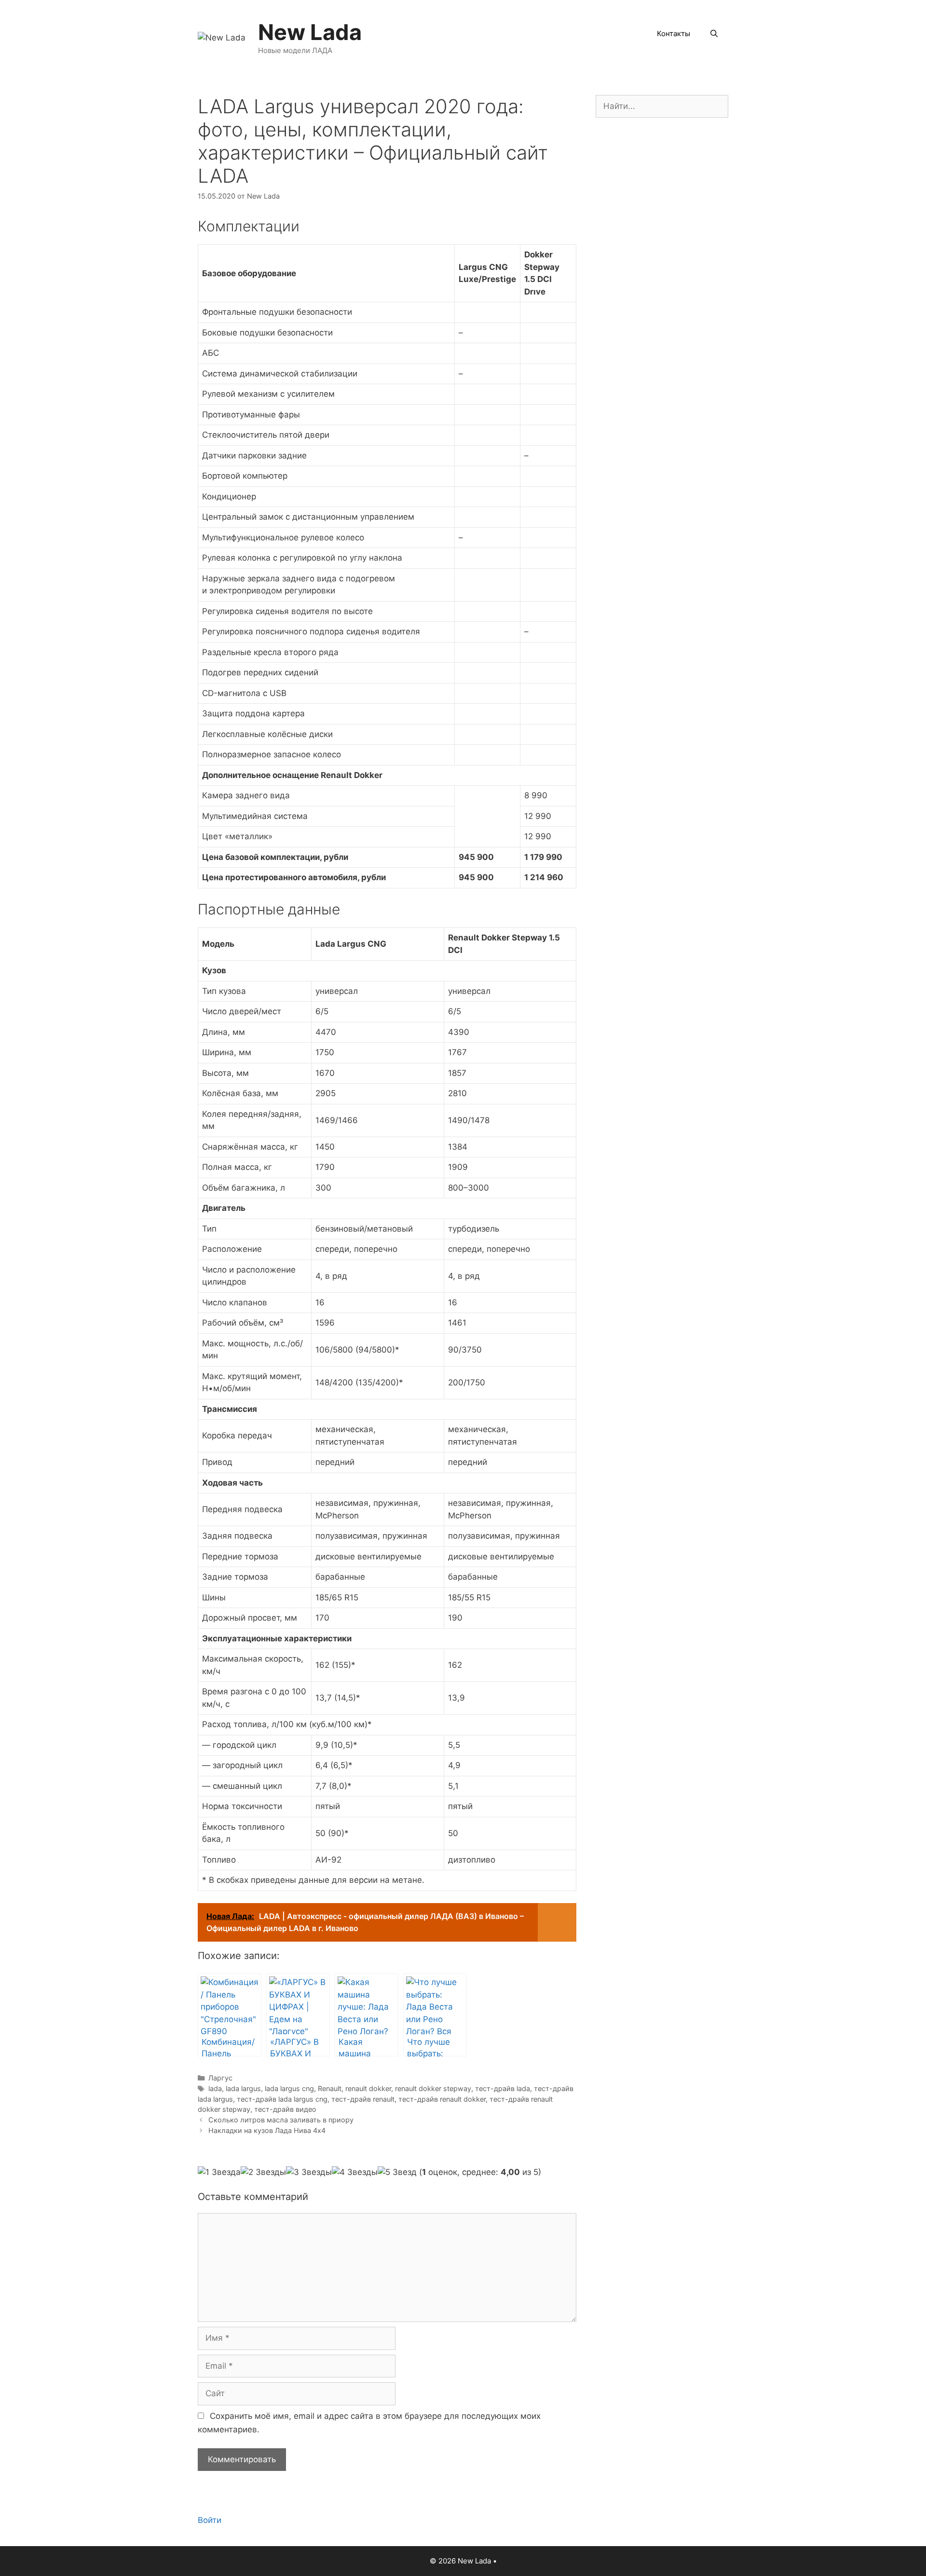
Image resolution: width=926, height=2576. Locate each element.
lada (215, 2088)
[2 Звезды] (263, 2173)
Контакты (674, 34)
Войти (210, 2520)
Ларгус (220, 2078)
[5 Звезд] (397, 2173)
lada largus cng (289, 2088)
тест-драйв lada (503, 2088)
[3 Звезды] (309, 2173)
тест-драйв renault (363, 2099)
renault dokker (368, 2088)
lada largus (243, 2088)
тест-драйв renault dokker (442, 2099)
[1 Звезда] (219, 2173)
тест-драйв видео (285, 2109)
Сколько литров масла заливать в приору (281, 2120)
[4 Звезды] (355, 2173)
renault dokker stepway (433, 2088)
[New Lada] (222, 37)
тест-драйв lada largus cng (282, 2099)
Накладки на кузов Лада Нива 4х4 (267, 2130)
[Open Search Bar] (714, 34)
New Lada (310, 32)
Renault (330, 2088)
